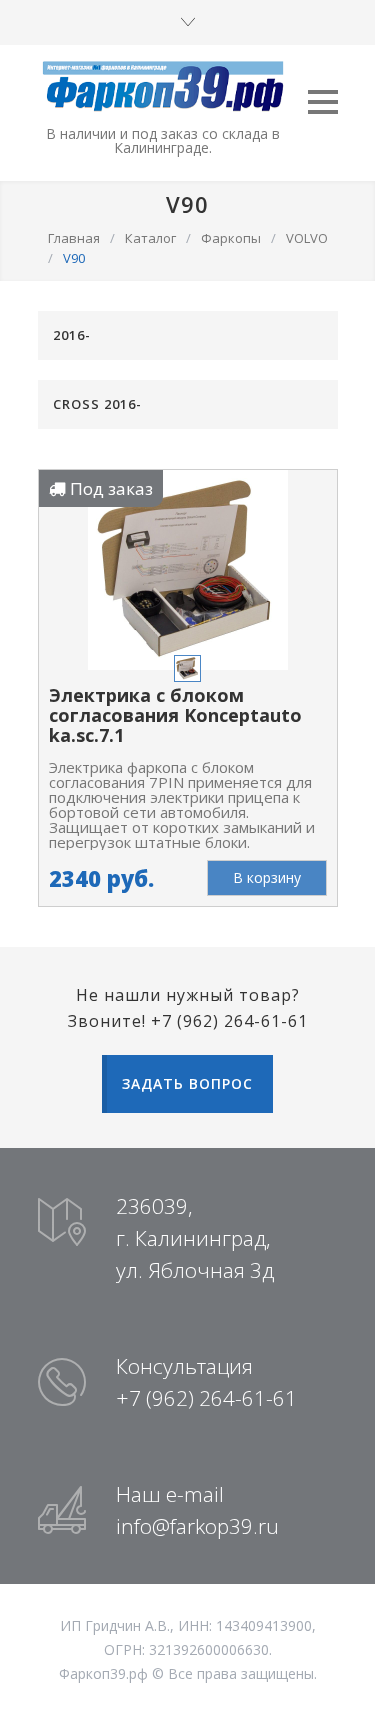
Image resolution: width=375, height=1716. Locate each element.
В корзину (267, 877)
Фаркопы (231, 238)
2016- (72, 335)
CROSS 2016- (97, 404)
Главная (74, 238)
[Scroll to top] (340, 1681)
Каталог (150, 238)
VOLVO (307, 238)
